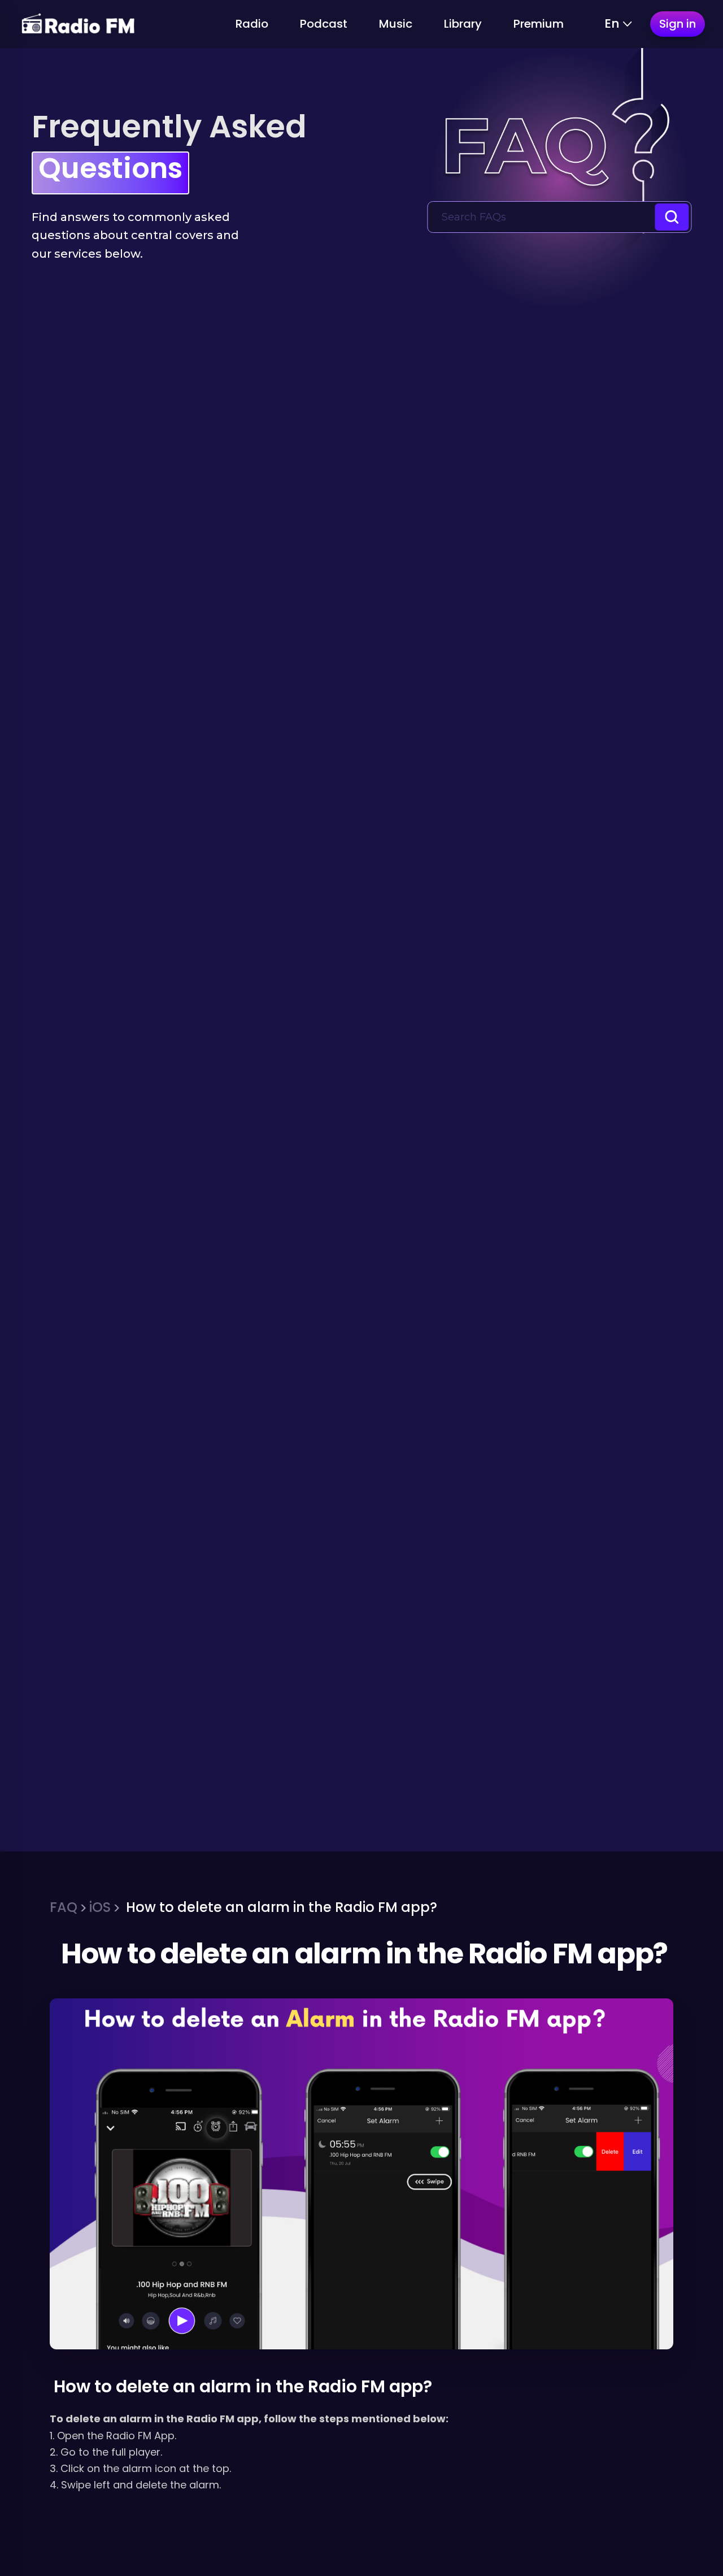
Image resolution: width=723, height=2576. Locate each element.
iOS (100, 1907)
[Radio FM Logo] (78, 24)
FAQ (64, 1907)
